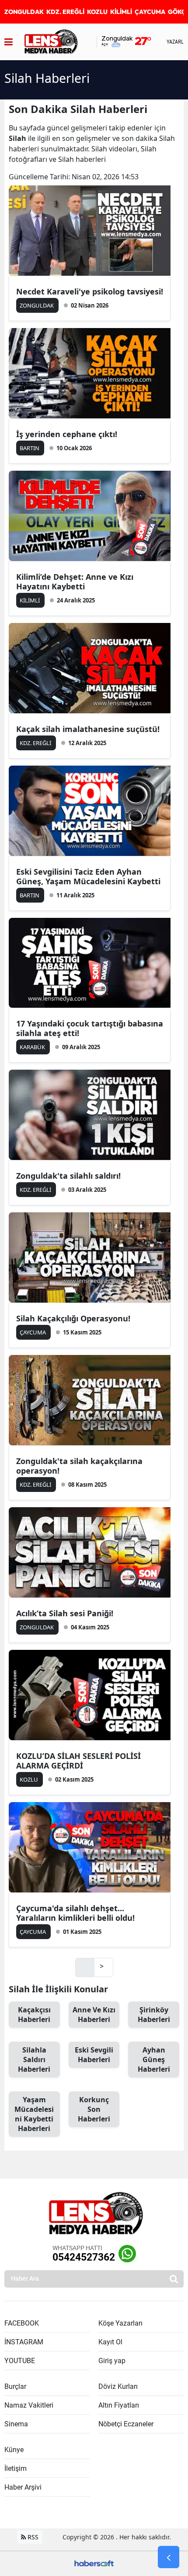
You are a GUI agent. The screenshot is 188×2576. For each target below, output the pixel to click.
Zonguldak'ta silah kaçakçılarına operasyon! (79, 1466)
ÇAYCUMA (150, 12)
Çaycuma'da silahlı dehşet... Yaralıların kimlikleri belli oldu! (75, 1913)
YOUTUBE (20, 2361)
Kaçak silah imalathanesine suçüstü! (88, 729)
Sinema (16, 2424)
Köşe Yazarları (120, 2323)
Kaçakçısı (34, 2015)
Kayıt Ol (110, 2342)
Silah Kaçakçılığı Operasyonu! (73, 1318)
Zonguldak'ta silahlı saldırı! (68, 1176)
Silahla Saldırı (34, 2059)
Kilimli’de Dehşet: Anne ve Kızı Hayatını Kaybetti (75, 582)
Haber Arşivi (23, 2487)
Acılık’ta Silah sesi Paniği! (65, 1613)
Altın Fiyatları (119, 2405)
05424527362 (84, 2257)
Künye (14, 2450)
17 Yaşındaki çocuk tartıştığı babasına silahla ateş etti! (90, 1028)
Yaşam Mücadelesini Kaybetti (34, 2114)
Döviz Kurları (118, 2386)
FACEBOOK (22, 2323)
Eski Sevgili (94, 2055)
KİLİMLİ (121, 12)
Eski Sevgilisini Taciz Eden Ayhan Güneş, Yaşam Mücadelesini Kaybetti (88, 876)
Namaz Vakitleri (29, 2405)
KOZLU (97, 12)
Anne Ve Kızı (94, 2015)
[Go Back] (169, 2557)
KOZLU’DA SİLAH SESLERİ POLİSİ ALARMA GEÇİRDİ (78, 1761)
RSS (32, 2537)
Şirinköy (154, 2015)
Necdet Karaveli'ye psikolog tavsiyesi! (90, 291)
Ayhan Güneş (154, 2059)
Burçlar (15, 2386)
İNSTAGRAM (24, 2342)
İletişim (16, 2468)
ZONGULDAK (24, 12)
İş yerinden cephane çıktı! (67, 434)
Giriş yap (112, 2361)
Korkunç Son (94, 2109)
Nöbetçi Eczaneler (126, 2424)
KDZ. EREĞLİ (65, 12)
